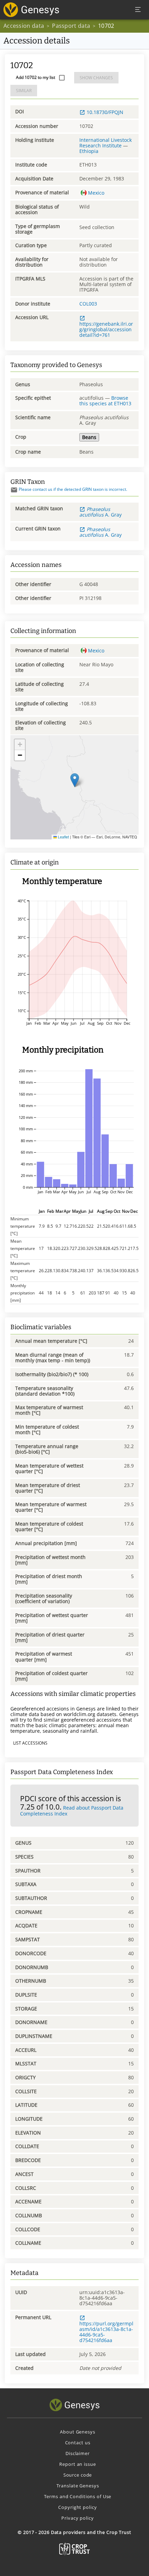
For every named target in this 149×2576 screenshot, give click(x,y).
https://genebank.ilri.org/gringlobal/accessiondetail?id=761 (106, 329)
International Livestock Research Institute (106, 143)
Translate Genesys (78, 2486)
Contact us (78, 2443)
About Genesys (77, 2432)
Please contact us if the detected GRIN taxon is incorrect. (73, 489)
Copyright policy (77, 2507)
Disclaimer (78, 2453)
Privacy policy (77, 2518)
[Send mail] (14, 490)
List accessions (30, 1743)
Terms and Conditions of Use (78, 2496)
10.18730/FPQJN (105, 112)
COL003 (88, 304)
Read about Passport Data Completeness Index (72, 1811)
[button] (75, 780)
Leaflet (63, 837)
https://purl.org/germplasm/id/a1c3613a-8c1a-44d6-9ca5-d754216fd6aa (106, 2332)
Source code (78, 2475)
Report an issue (77, 2464)
